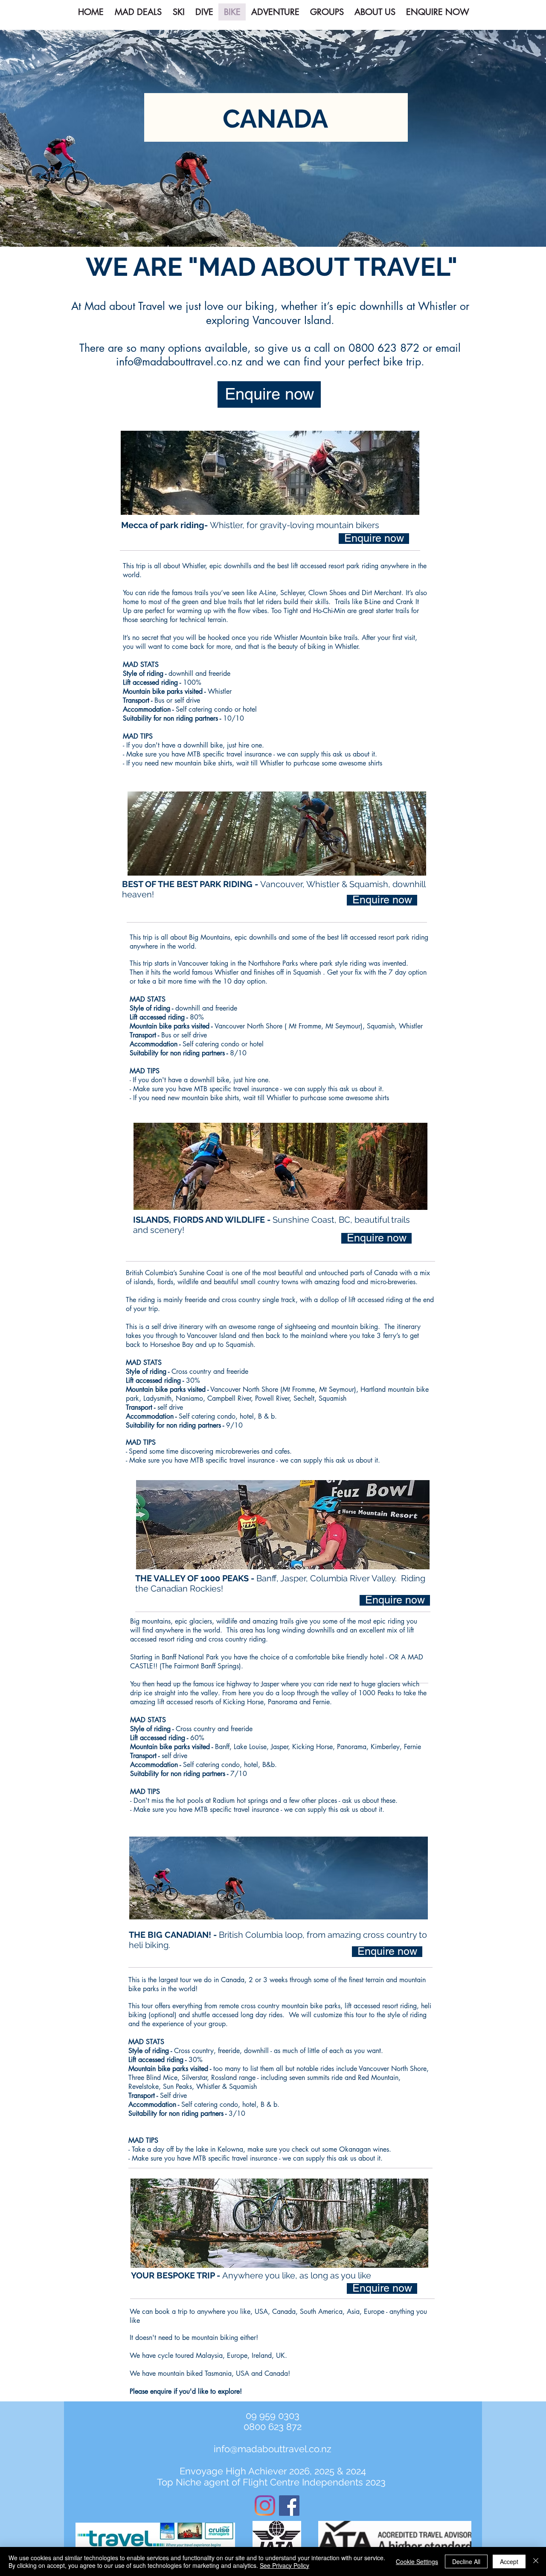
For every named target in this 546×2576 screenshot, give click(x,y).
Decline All (466, 2561)
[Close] (536, 2561)
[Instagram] (265, 2506)
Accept (509, 2561)
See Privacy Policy (285, 2565)
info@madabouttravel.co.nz (179, 362)
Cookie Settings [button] (417, 2561)
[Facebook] (289, 2506)
